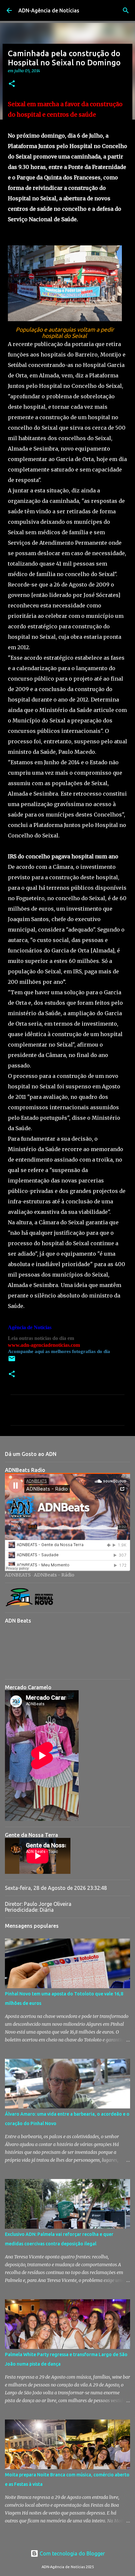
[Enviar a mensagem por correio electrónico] (12, 1361)
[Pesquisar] (126, 10)
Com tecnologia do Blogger (72, 2553)
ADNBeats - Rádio (54, 1575)
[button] (12, 84)
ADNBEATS (18, 1575)
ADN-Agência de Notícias (49, 10)
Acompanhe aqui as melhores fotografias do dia (59, 1351)
